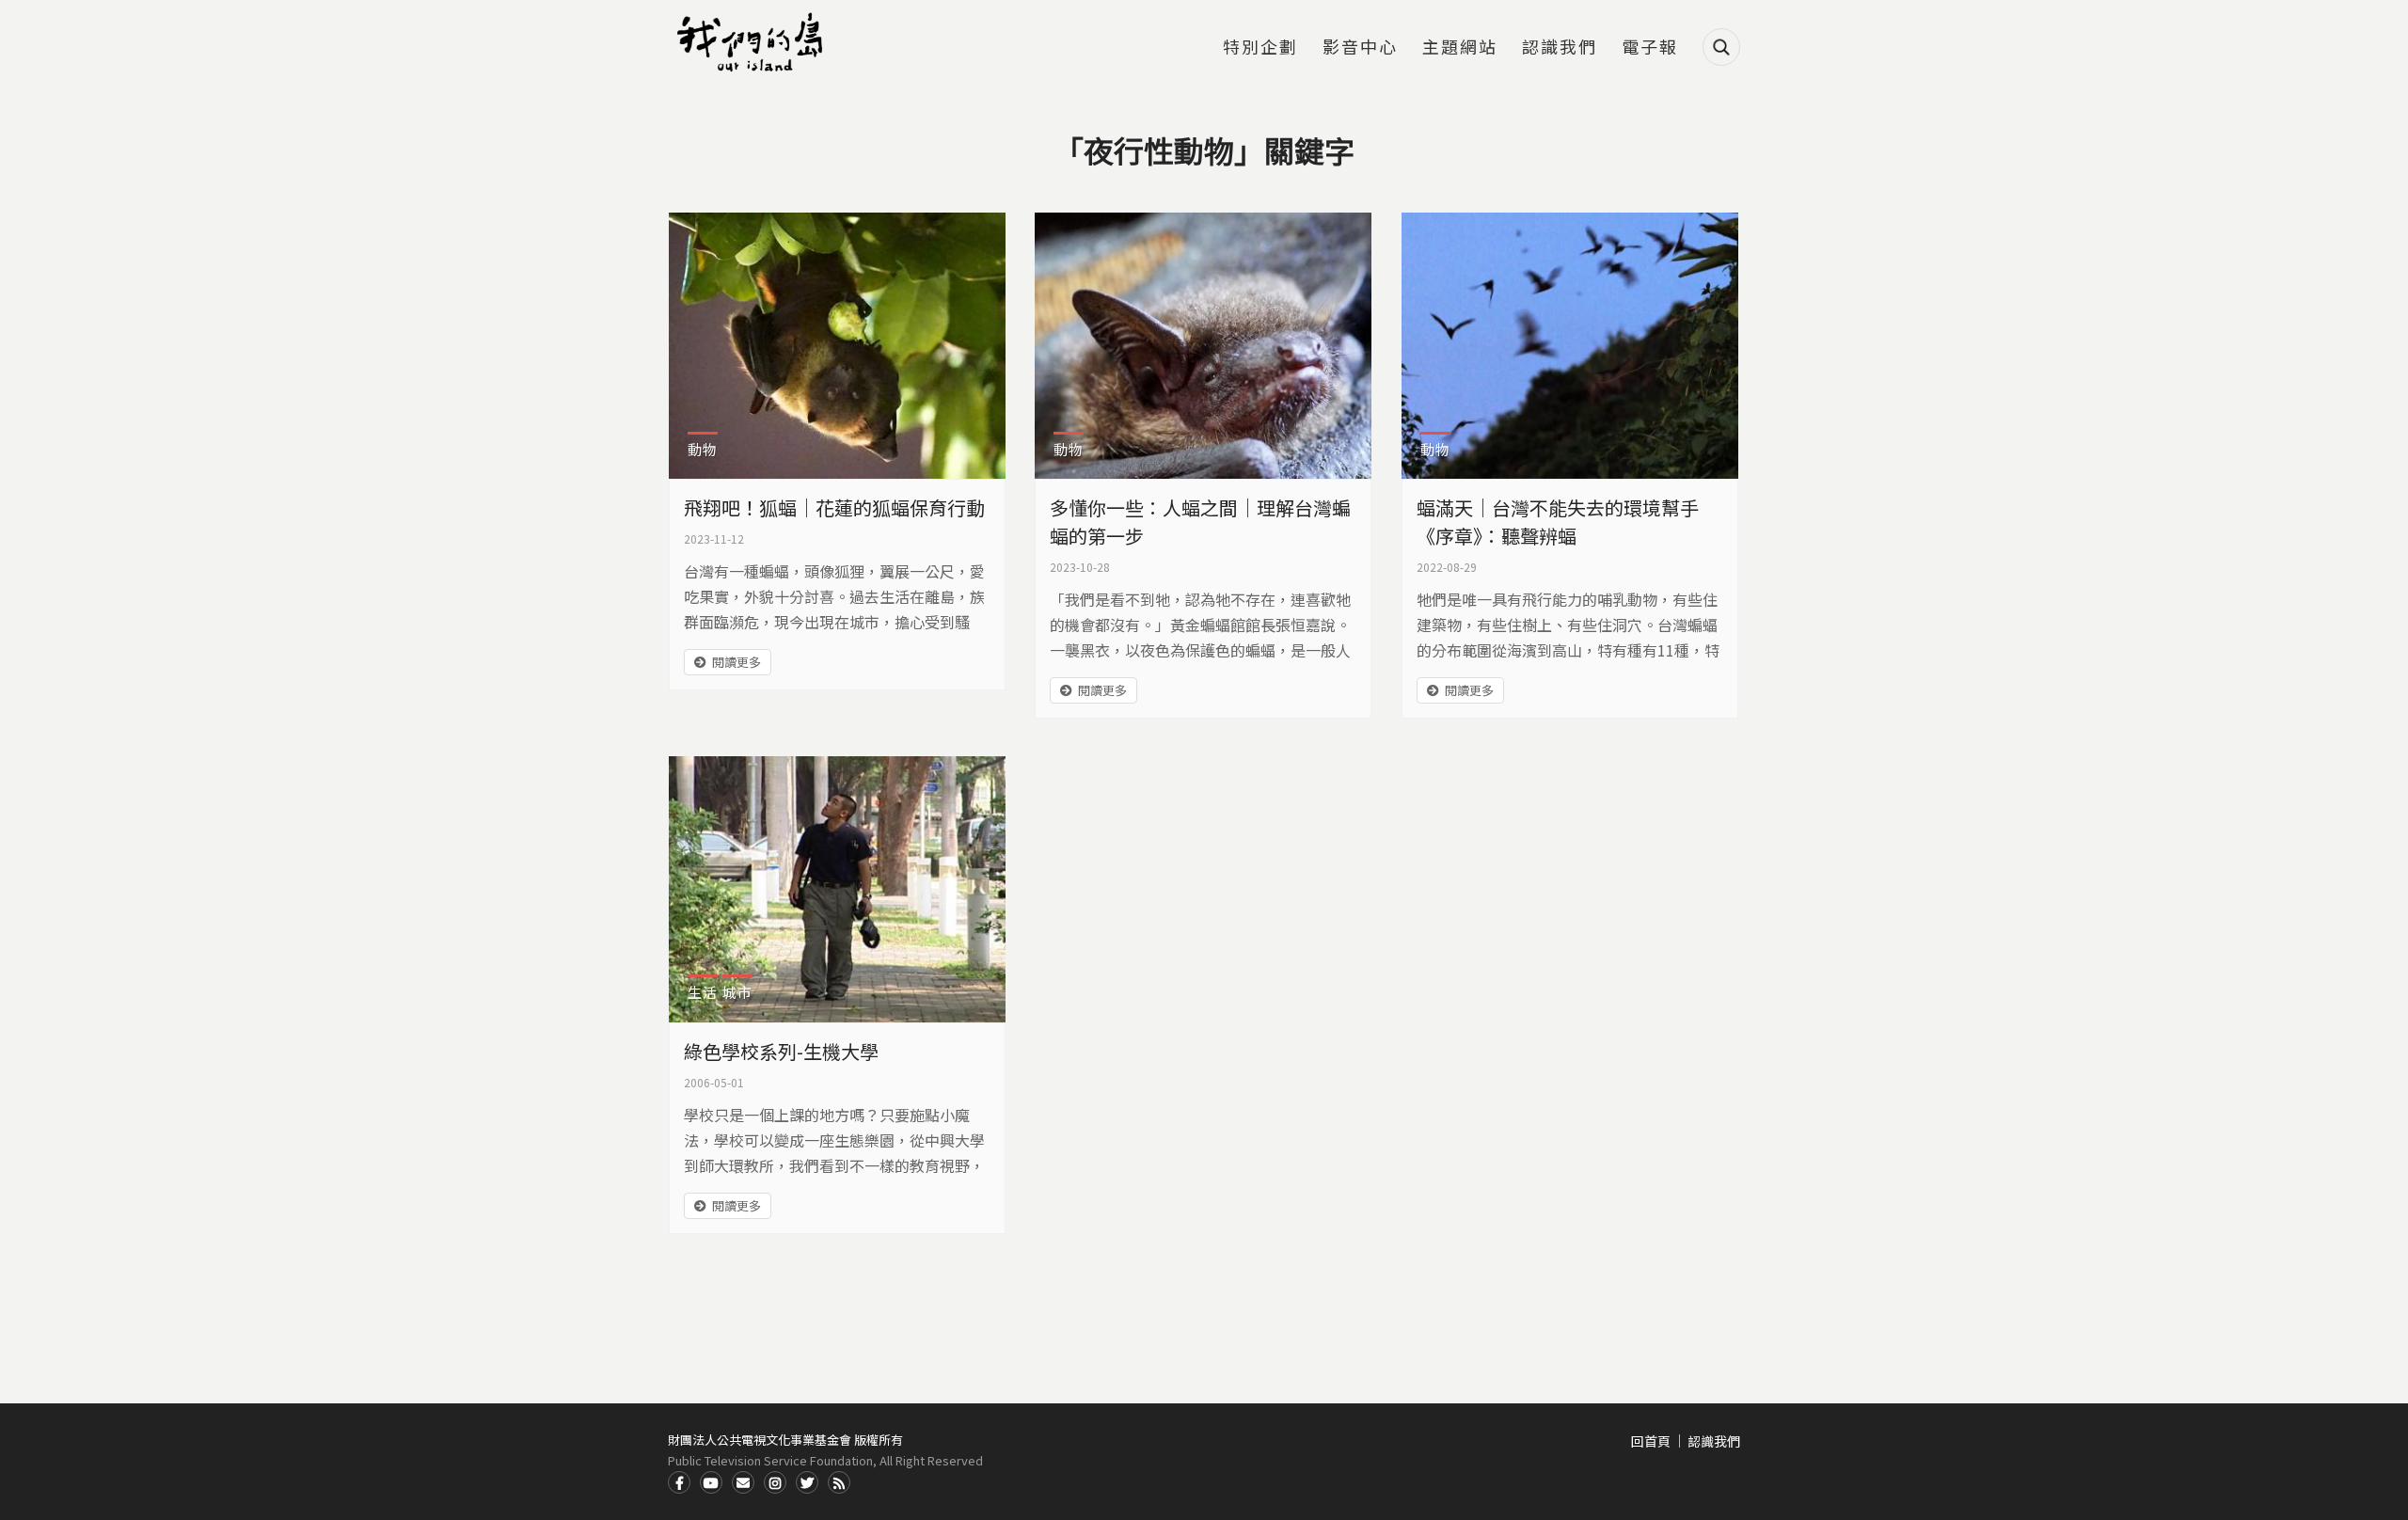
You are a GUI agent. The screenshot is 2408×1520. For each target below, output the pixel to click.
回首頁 (1651, 1441)
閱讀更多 (737, 662)
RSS (839, 1482)
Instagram (775, 1482)
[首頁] (752, 42)
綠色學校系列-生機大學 (781, 1051)
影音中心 (1360, 48)
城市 (737, 992)
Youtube (711, 1482)
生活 (703, 992)
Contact (743, 1482)
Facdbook (679, 1482)
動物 (703, 449)
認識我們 (1560, 48)
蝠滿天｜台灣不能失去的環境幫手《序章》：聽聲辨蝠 (1558, 522)
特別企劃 (1260, 48)
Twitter (807, 1482)
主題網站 (1460, 48)
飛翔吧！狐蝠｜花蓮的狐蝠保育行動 (834, 507)
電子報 (1650, 48)
